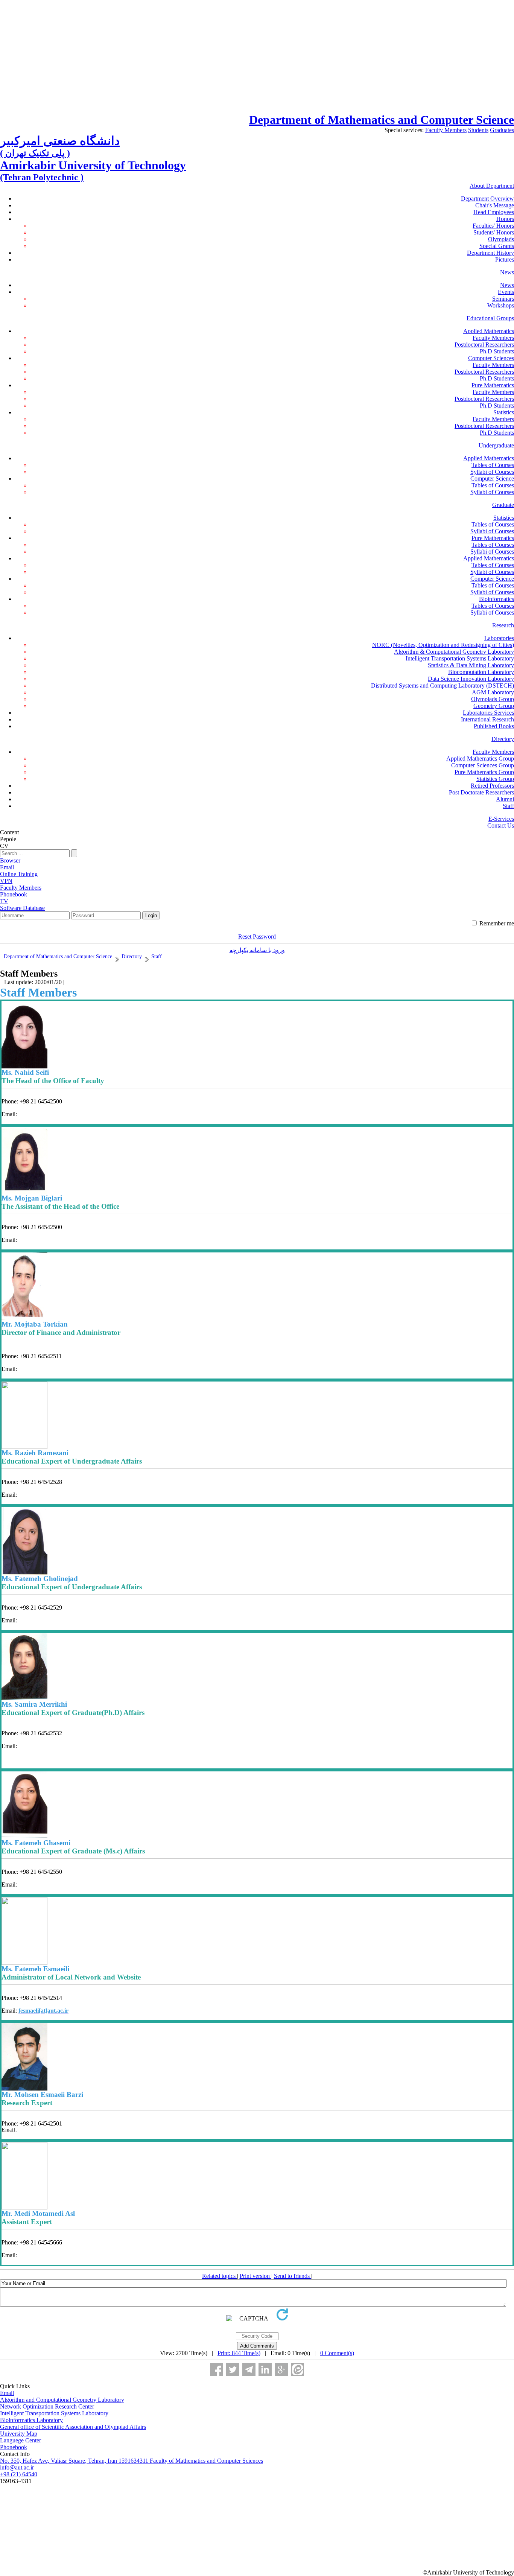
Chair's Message (495, 205)
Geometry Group (494, 706)
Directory (503, 739)
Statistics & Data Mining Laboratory (471, 665)
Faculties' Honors (493, 226)
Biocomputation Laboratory (481, 672)
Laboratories (499, 638)
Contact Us (501, 825)
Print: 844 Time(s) (239, 2353)
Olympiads (501, 239)
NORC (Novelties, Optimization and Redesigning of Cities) (443, 645)
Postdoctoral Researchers (484, 345)
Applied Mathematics (489, 331)
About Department (492, 186)
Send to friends (293, 2276)
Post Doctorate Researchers (481, 792)
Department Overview (487, 199)
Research (503, 625)
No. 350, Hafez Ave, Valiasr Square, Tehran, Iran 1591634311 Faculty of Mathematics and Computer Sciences (132, 2461)
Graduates (502, 130)
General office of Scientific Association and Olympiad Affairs (73, 2427)
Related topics (220, 2276)
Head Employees (494, 212)
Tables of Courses (493, 465)
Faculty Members (446, 130)
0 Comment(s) (337, 2353)
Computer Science (492, 479)
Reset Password (257, 937)
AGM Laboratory (493, 692)
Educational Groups (490, 318)
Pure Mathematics (493, 385)
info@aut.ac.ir (17, 2467)
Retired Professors (492, 786)
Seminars (503, 299)
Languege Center (21, 2440)
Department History (490, 253)
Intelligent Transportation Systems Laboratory (460, 658)
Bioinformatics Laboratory (31, 2420)
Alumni (505, 799)
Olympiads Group (493, 699)
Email (7, 2393)
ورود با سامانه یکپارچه (257, 950)
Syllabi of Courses (492, 472)
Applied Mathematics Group (480, 758)
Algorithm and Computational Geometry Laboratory (62, 2400)
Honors (505, 219)
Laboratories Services (488, 713)
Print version (255, 2276)
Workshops (501, 305)
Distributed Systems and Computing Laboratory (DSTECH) (443, 685)
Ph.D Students (497, 351)
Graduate (503, 505)
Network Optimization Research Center (47, 2406)
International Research (487, 719)
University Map (19, 2434)
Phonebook (14, 2447)
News (507, 272)
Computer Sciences (491, 358)
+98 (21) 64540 (19, 2474)
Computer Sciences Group (483, 765)
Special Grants (497, 246)
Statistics (504, 412)
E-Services (501, 819)
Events (506, 292)
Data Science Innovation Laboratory (471, 679)
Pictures (505, 259)
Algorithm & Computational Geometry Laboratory (454, 652)
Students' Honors (494, 232)
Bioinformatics (497, 599)
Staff (508, 806)
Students (478, 130)
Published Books (494, 726)
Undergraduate (496, 445)
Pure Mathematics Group (484, 772)
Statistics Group (495, 779)
